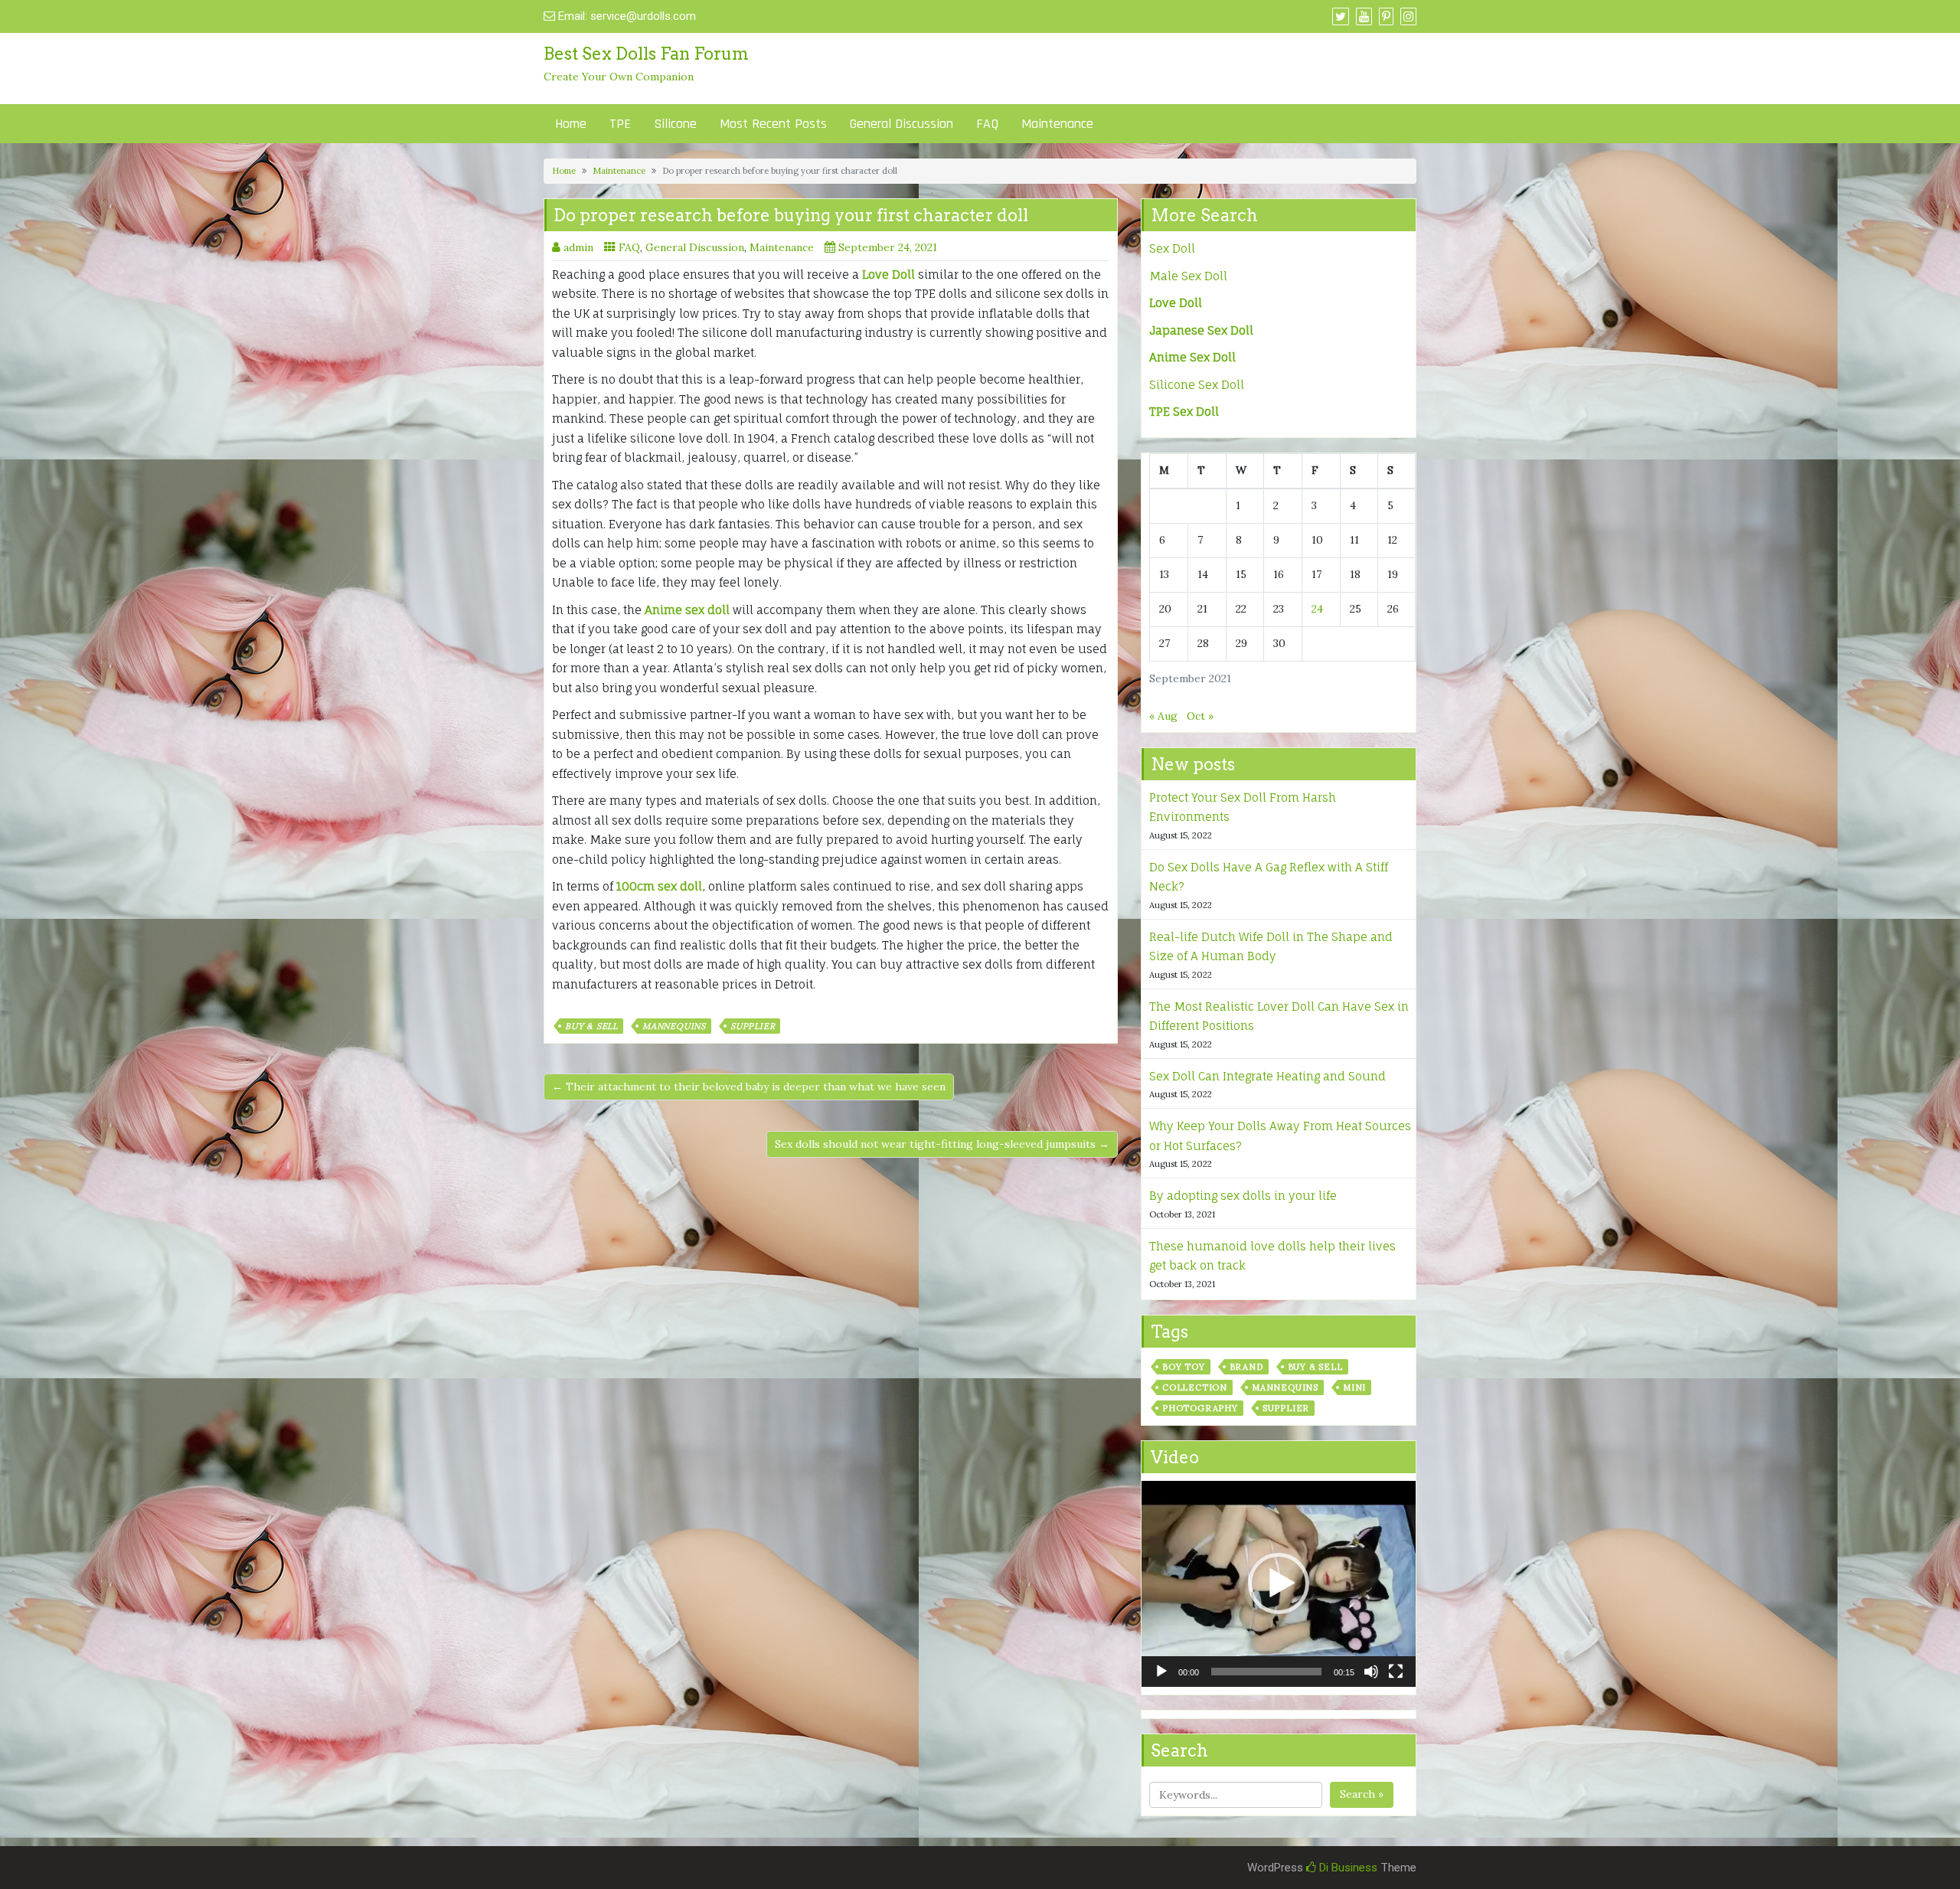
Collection (1195, 1387)
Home (571, 124)
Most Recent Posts (773, 124)
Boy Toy (1184, 1367)
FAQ (987, 124)
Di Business (1347, 1868)
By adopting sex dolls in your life (1243, 1196)
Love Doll (889, 275)
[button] (1279, 1583)
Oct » (1200, 716)
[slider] (1266, 1672)
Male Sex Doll (1188, 276)
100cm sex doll (659, 886)
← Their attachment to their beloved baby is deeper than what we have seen (749, 1087)
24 (1317, 609)
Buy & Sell (591, 1026)
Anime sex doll (687, 610)
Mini (1354, 1387)
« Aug (1163, 716)
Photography (1200, 1408)
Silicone (675, 124)
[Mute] (1371, 1672)
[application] (1279, 1584)
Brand (1246, 1367)
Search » (1362, 1794)
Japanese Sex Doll (1201, 330)
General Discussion (902, 124)
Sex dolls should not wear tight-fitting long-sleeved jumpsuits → (942, 1144)
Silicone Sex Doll (1197, 385)
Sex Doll (1172, 248)
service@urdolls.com (643, 16)
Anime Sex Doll (1192, 357)
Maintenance (1057, 124)
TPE (620, 124)
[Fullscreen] (1396, 1672)
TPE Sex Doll (1184, 412)
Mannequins (674, 1026)
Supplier (753, 1026)
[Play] (1161, 1672)
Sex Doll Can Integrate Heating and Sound (1267, 1076)
